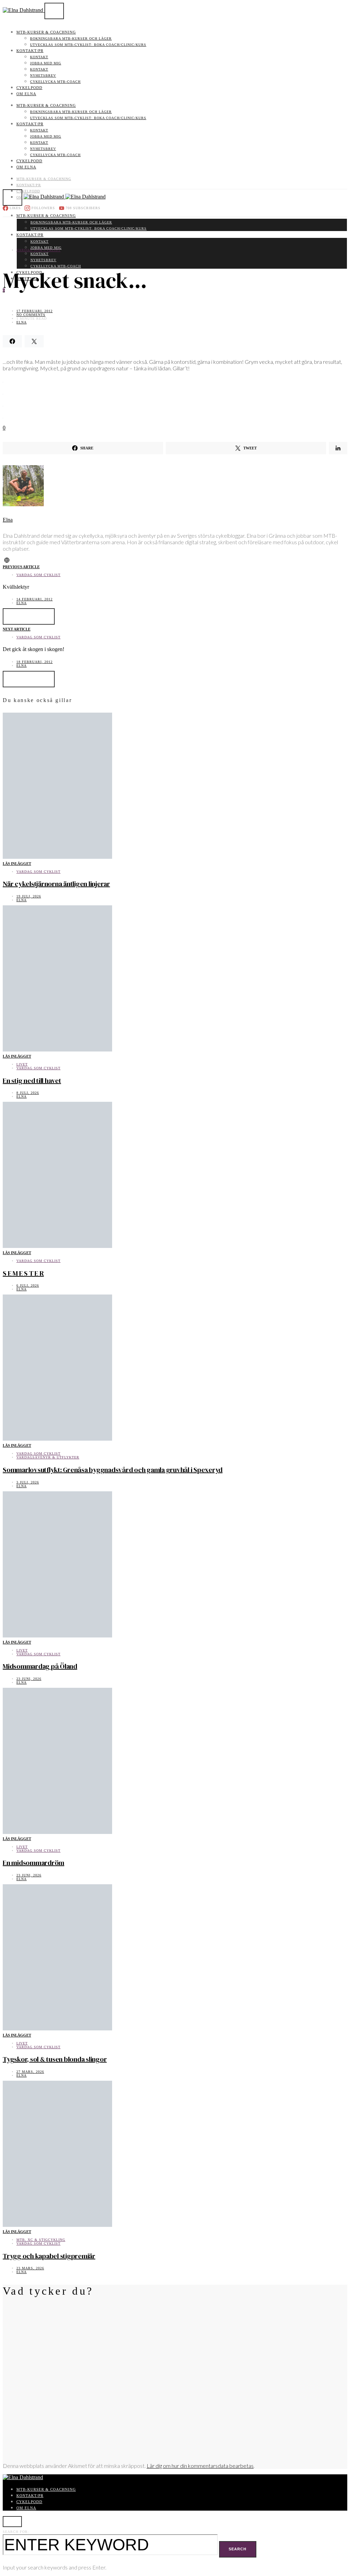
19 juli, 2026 (29, 896)
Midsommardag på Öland (40, 1666)
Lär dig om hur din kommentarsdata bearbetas (200, 2466)
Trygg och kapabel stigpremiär (49, 2256)
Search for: (16, 2532)
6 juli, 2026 (28, 1285)
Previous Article (21, 567)
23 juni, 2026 (29, 1679)
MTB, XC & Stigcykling (41, 2240)
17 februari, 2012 (35, 311)
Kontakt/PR (30, 51)
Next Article (17, 629)
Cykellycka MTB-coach (55, 82)
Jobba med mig (46, 63)
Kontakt (39, 57)
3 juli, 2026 (28, 1482)
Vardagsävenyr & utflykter (48, 1457)
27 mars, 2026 (30, 2072)
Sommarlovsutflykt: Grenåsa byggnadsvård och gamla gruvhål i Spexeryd (113, 1470)
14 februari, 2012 (35, 599)
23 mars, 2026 (30, 2268)
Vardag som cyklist (38, 250)
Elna (22, 322)
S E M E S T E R (23, 1273)
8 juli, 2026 (28, 1093)
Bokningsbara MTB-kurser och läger (71, 39)
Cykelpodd (29, 88)
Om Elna (26, 94)
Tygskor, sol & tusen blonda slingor (55, 2059)
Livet (22, 1064)
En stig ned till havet (32, 1081)
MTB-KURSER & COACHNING (46, 32)
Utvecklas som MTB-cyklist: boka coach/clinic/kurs (88, 45)
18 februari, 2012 (35, 662)
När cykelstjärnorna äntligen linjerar (56, 884)
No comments (31, 315)
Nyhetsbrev (43, 75)
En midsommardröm (33, 1863)
